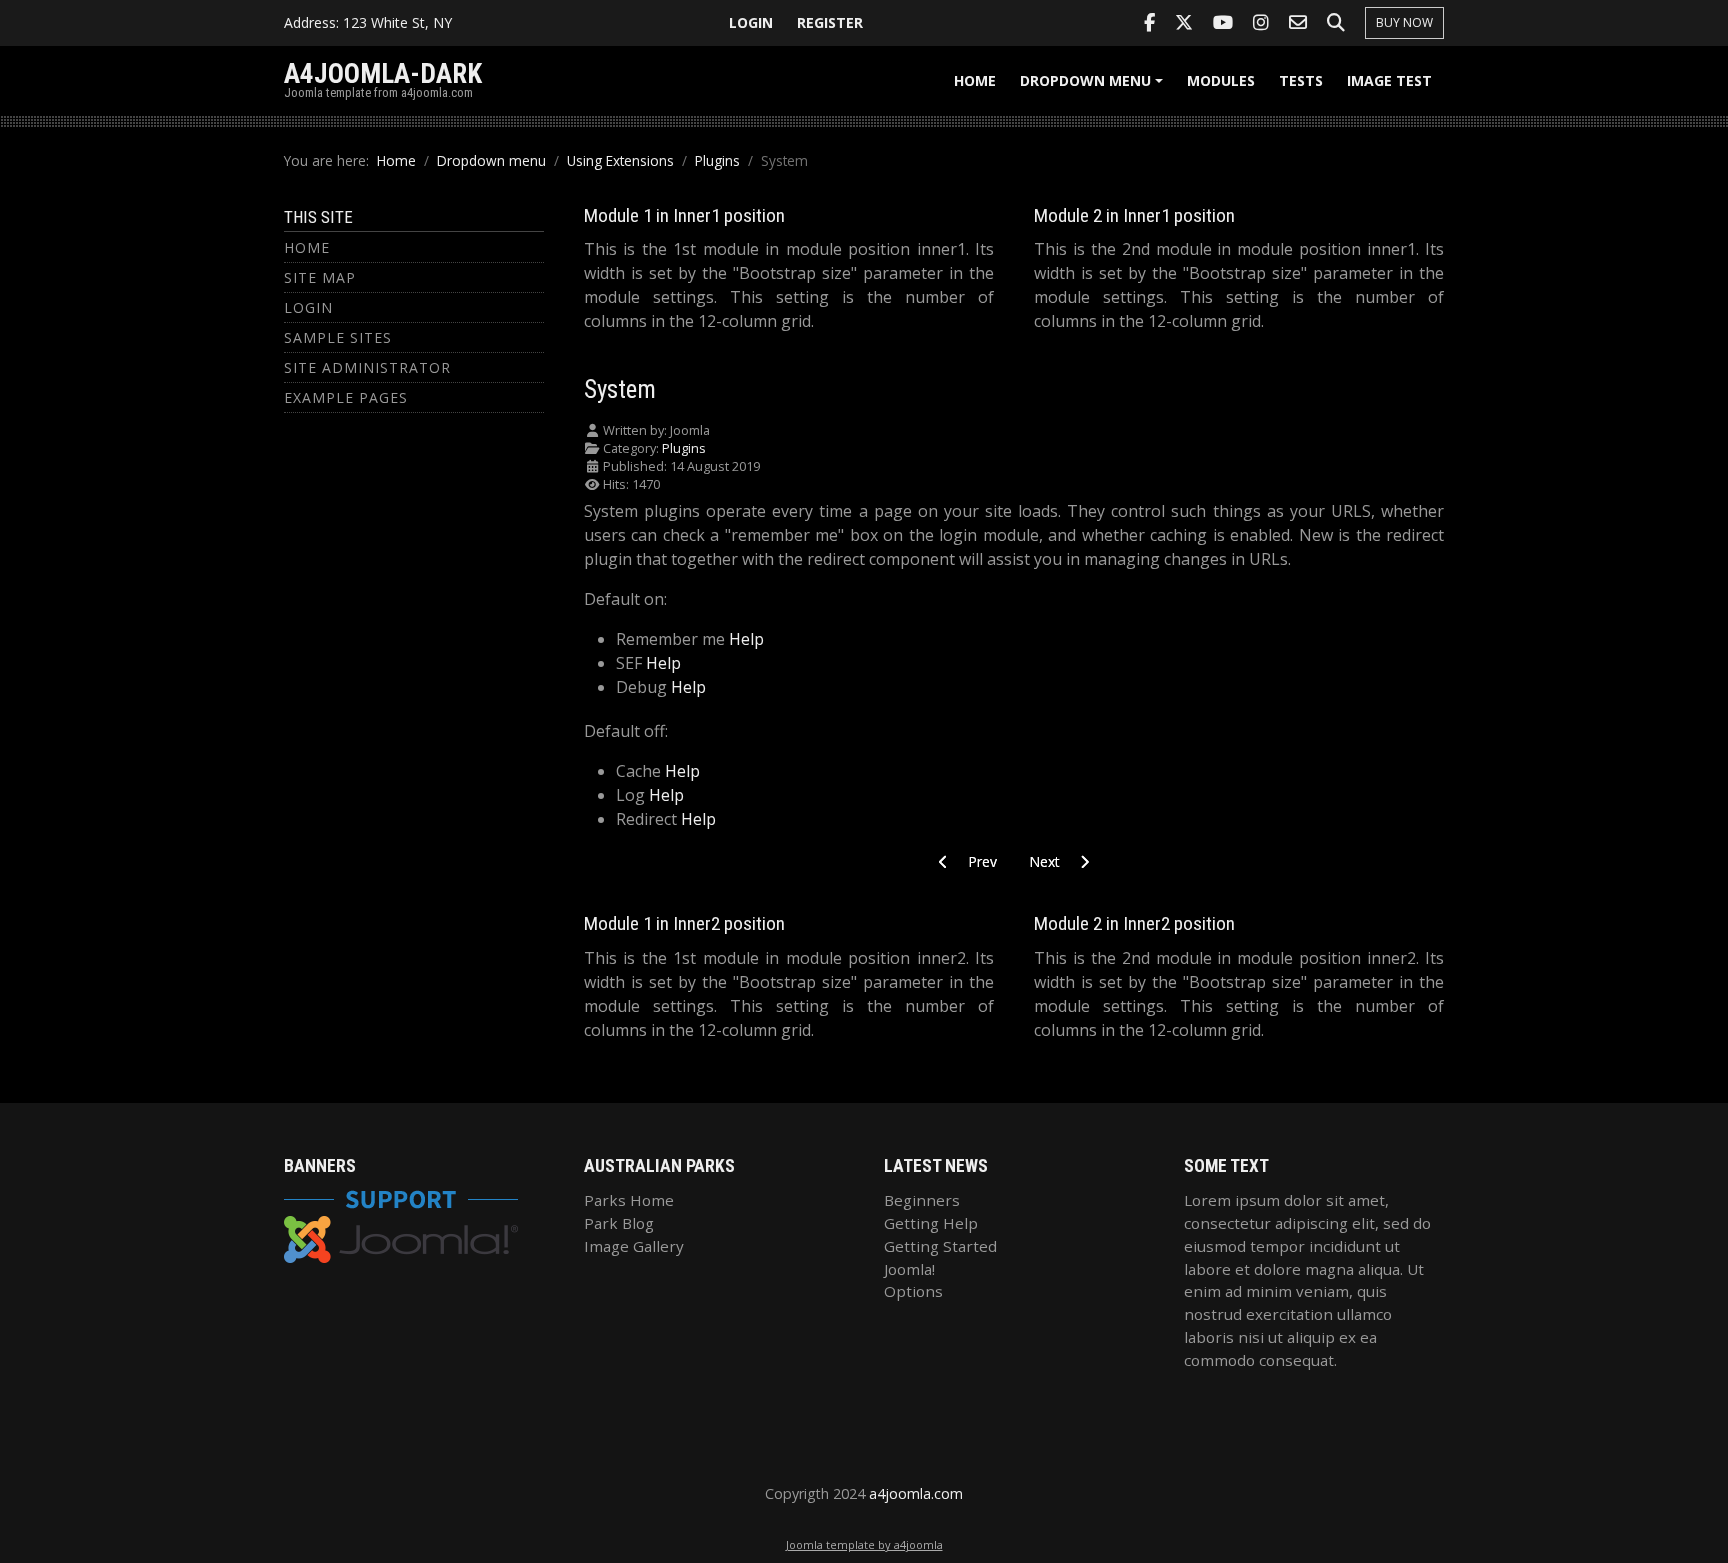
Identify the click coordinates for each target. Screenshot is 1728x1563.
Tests (1301, 80)
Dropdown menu (1094, 87)
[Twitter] (1184, 23)
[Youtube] (1223, 23)
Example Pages (346, 397)
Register (830, 22)
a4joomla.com (916, 1493)
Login (751, 22)
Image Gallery (634, 1246)
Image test (1389, 80)
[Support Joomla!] (401, 1224)
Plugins (684, 448)
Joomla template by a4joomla (864, 1544)
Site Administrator (367, 367)
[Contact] (1298, 23)
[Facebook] (1149, 23)
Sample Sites (338, 337)
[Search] (1336, 23)
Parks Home (629, 1200)
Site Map (320, 277)
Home (975, 80)
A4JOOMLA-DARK (383, 74)
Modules (1221, 80)
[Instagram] (1261, 23)
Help (746, 639)
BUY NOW (1404, 22)
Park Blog (619, 1223)
